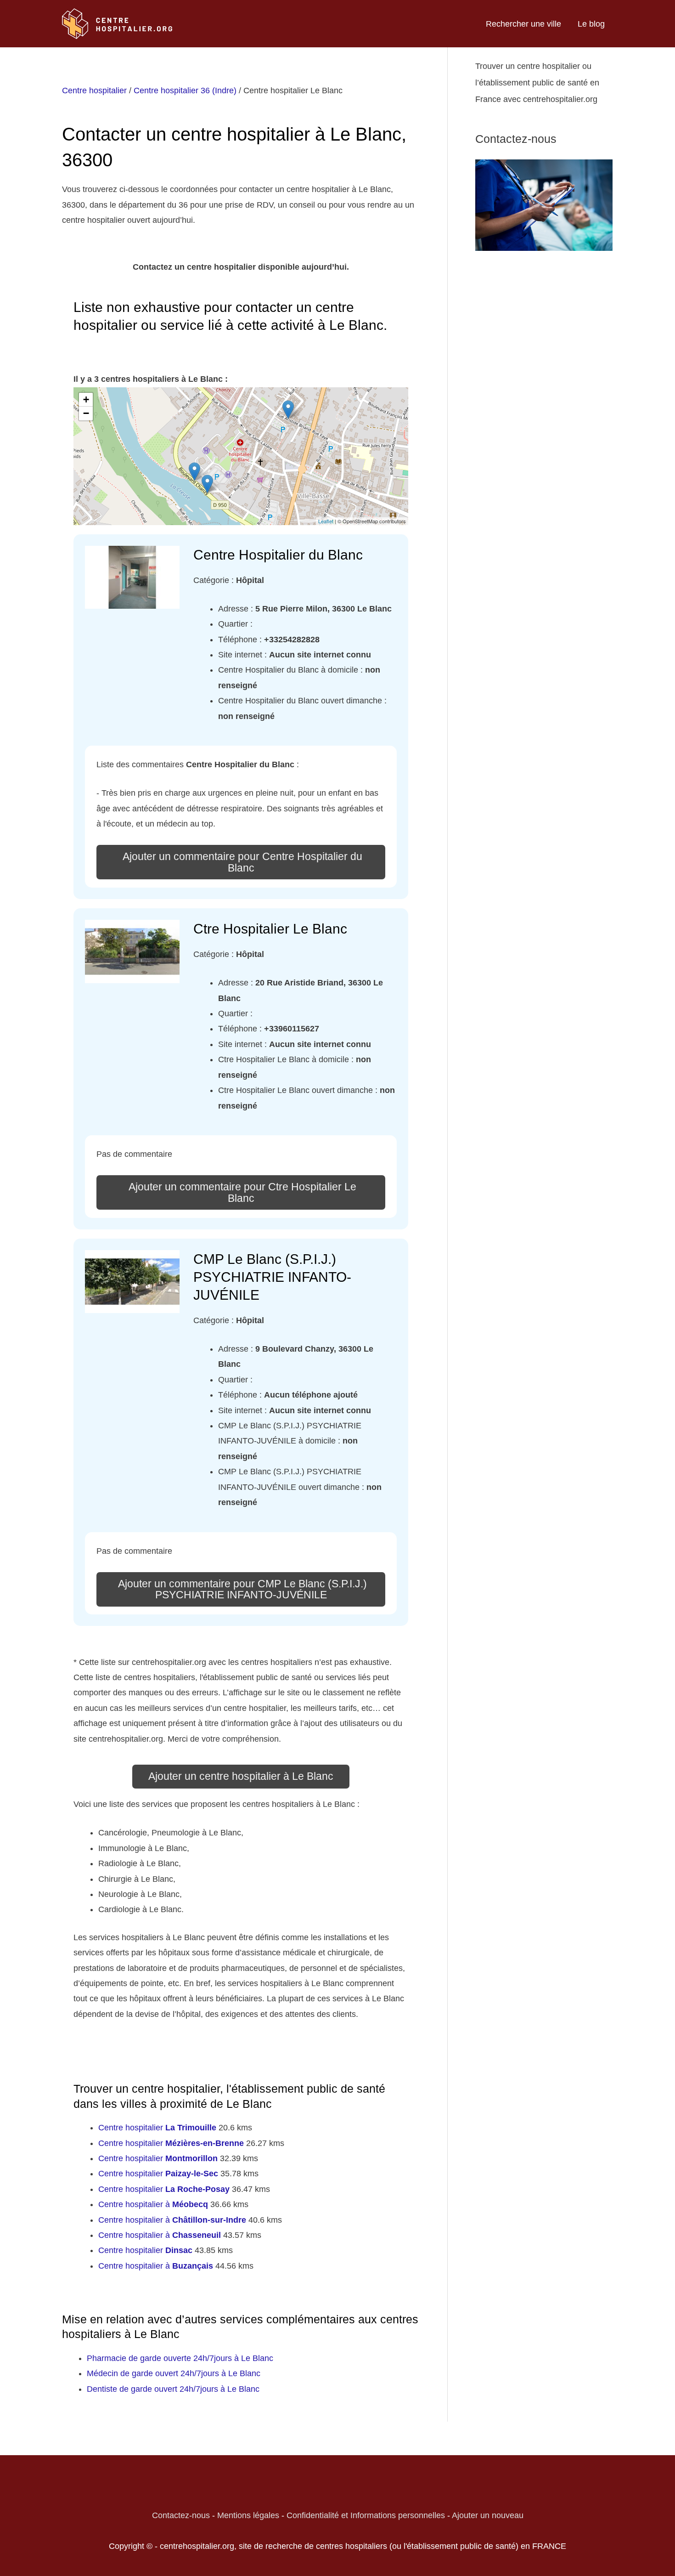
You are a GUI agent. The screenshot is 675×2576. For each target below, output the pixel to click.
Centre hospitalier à (153, 2204)
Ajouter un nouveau (488, 2515)
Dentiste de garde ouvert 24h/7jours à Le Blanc (173, 2389)
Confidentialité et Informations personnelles (366, 2515)
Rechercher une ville (523, 24)
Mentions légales (248, 2515)
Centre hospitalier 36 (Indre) (185, 91)
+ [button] (86, 399)
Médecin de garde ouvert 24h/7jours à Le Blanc (174, 2373)
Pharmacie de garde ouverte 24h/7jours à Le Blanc (180, 2358)
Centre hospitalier (94, 91)
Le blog (591, 24)
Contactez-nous (181, 2515)
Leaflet (326, 521)
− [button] (86, 413)
